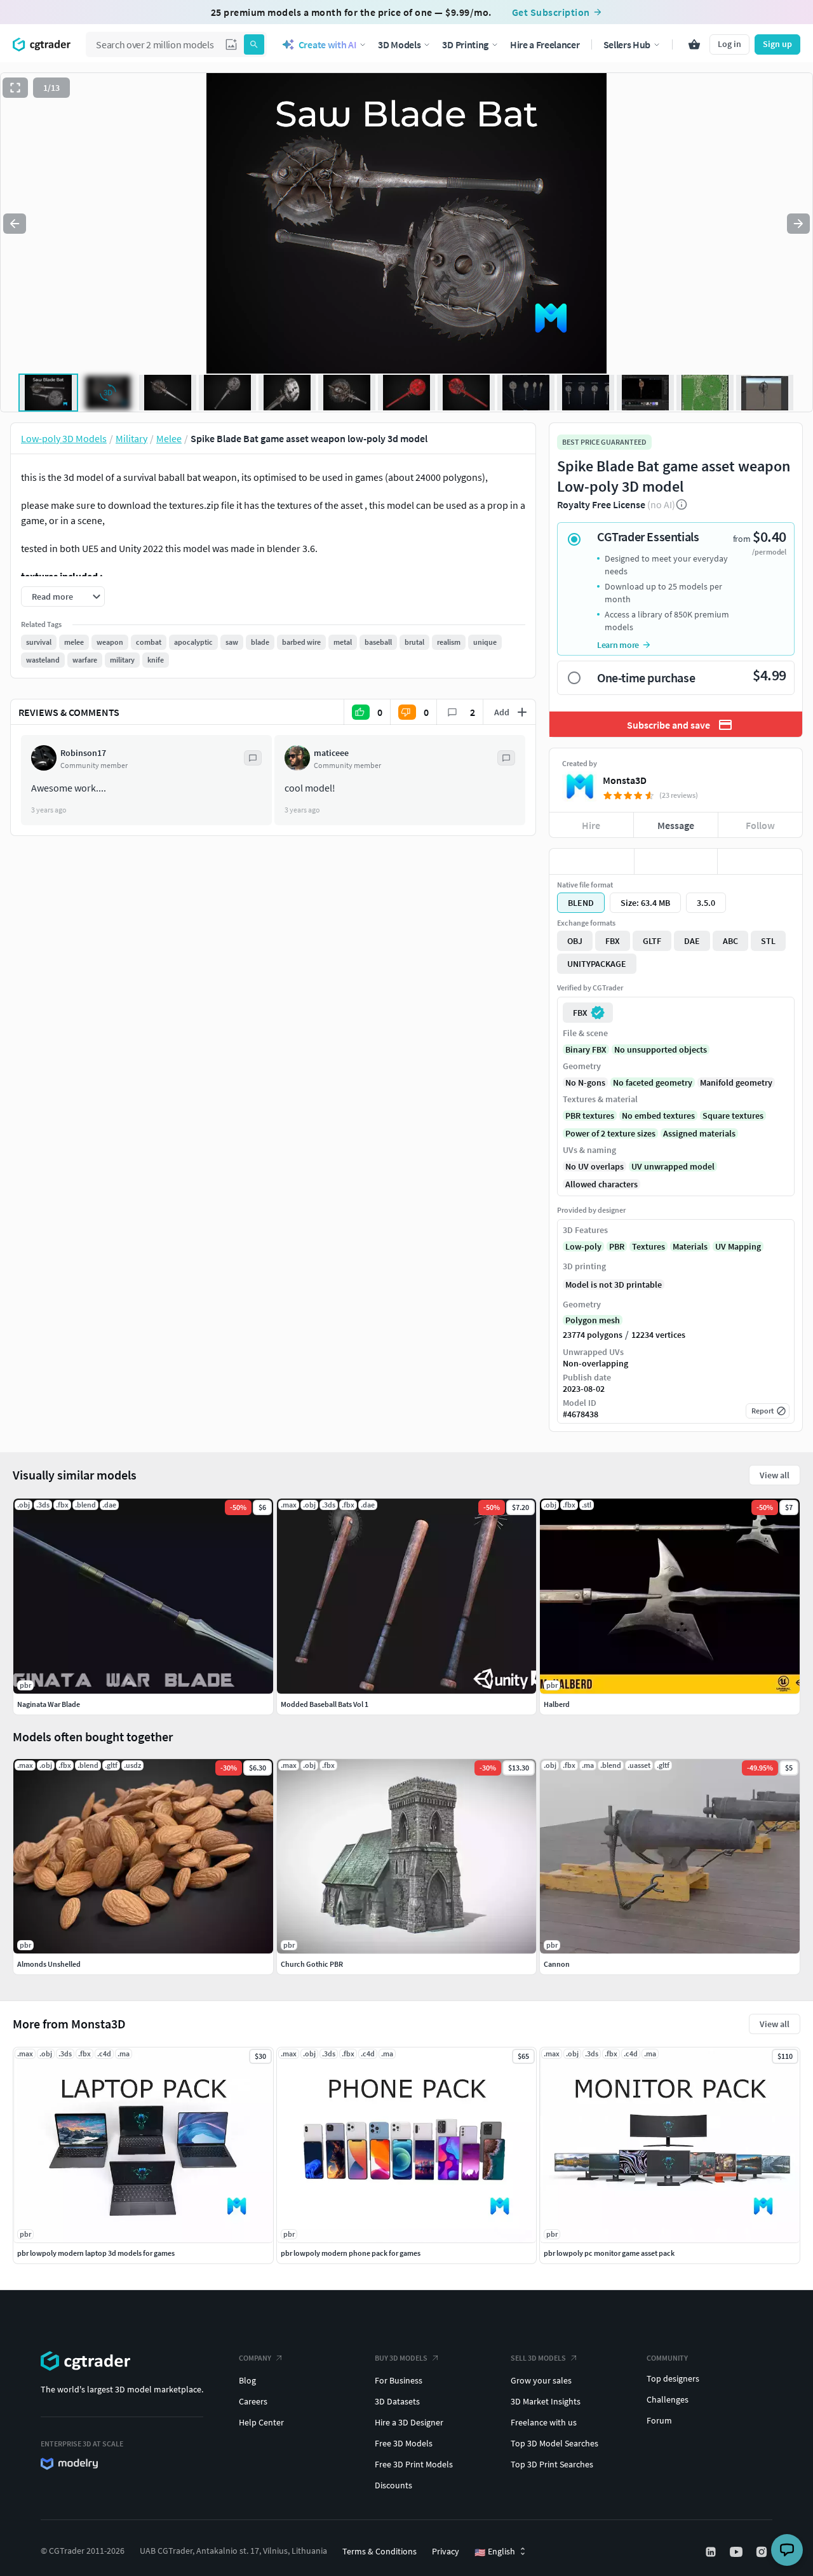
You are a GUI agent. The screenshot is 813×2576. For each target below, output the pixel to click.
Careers (253, 2401)
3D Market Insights (546, 2401)
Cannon (557, 1964)
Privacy (446, 2551)
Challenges (668, 2399)
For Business (399, 2380)
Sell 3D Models (538, 2358)
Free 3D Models (404, 2443)
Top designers (673, 2378)
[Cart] (694, 44)
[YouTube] (737, 2552)
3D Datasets (397, 2401)
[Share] (760, 861)
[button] (231, 44)
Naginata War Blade (49, 1704)
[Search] (254, 44)
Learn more (618, 645)
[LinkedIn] (712, 2552)
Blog (247, 2380)
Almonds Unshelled (49, 1964)
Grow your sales (541, 2380)
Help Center (261, 2422)
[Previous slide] (15, 224)
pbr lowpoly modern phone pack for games (351, 2253)
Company (255, 2358)
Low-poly (583, 1246)
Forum (659, 2420)
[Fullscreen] (15, 88)
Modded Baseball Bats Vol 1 (325, 1704)
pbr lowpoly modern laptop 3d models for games (96, 2253)
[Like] (592, 861)
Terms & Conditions (380, 2551)
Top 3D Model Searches (554, 2443)
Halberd (557, 1704)
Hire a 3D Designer (409, 2422)
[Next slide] (798, 224)
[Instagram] (763, 2552)
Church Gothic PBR (312, 1964)
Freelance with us (544, 2422)
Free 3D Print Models (414, 2464)
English (495, 2552)
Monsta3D (625, 780)
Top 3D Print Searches (552, 2464)
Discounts (393, 2485)
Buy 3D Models (401, 2358)
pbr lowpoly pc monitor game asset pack (609, 2253)
